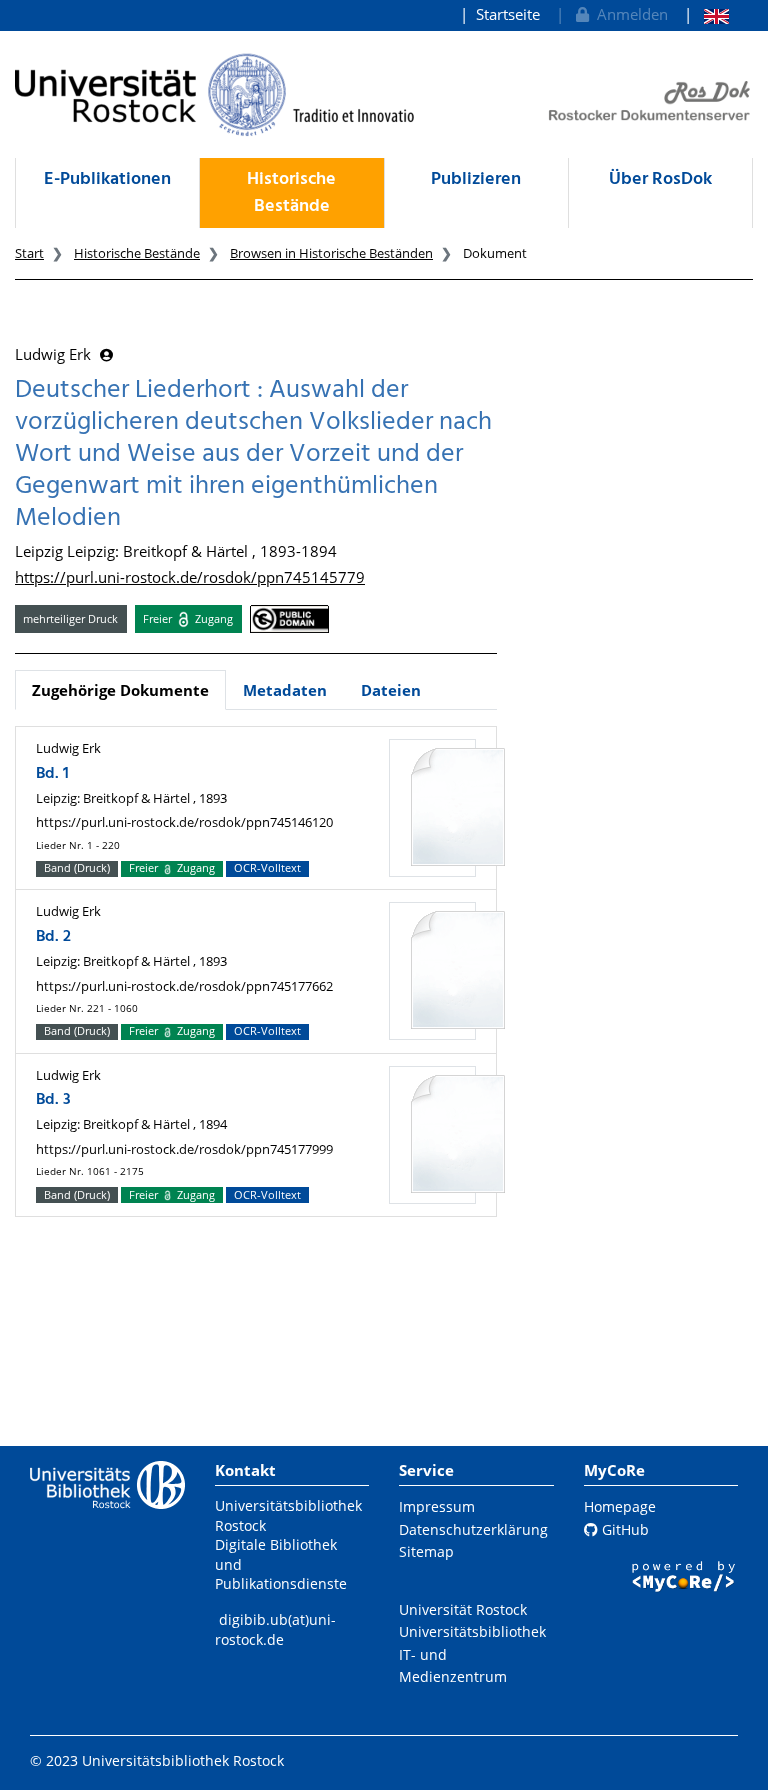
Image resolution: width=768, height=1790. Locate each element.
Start (29, 253)
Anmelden (628, 14)
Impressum (437, 1506)
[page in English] (706, 14)
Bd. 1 (52, 774)
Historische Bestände (291, 193)
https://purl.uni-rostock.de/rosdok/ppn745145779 (190, 577)
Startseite (508, 14)
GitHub (623, 1529)
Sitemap (426, 1551)
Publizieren (476, 179)
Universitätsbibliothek (472, 1631)
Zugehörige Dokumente (120, 690)
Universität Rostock (463, 1609)
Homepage (620, 1506)
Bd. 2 (53, 937)
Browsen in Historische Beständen (331, 253)
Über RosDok (660, 179)
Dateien (391, 690)
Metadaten (285, 690)
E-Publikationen (107, 179)
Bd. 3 (53, 1100)
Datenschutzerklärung (473, 1529)
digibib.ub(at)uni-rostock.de (275, 1629)
